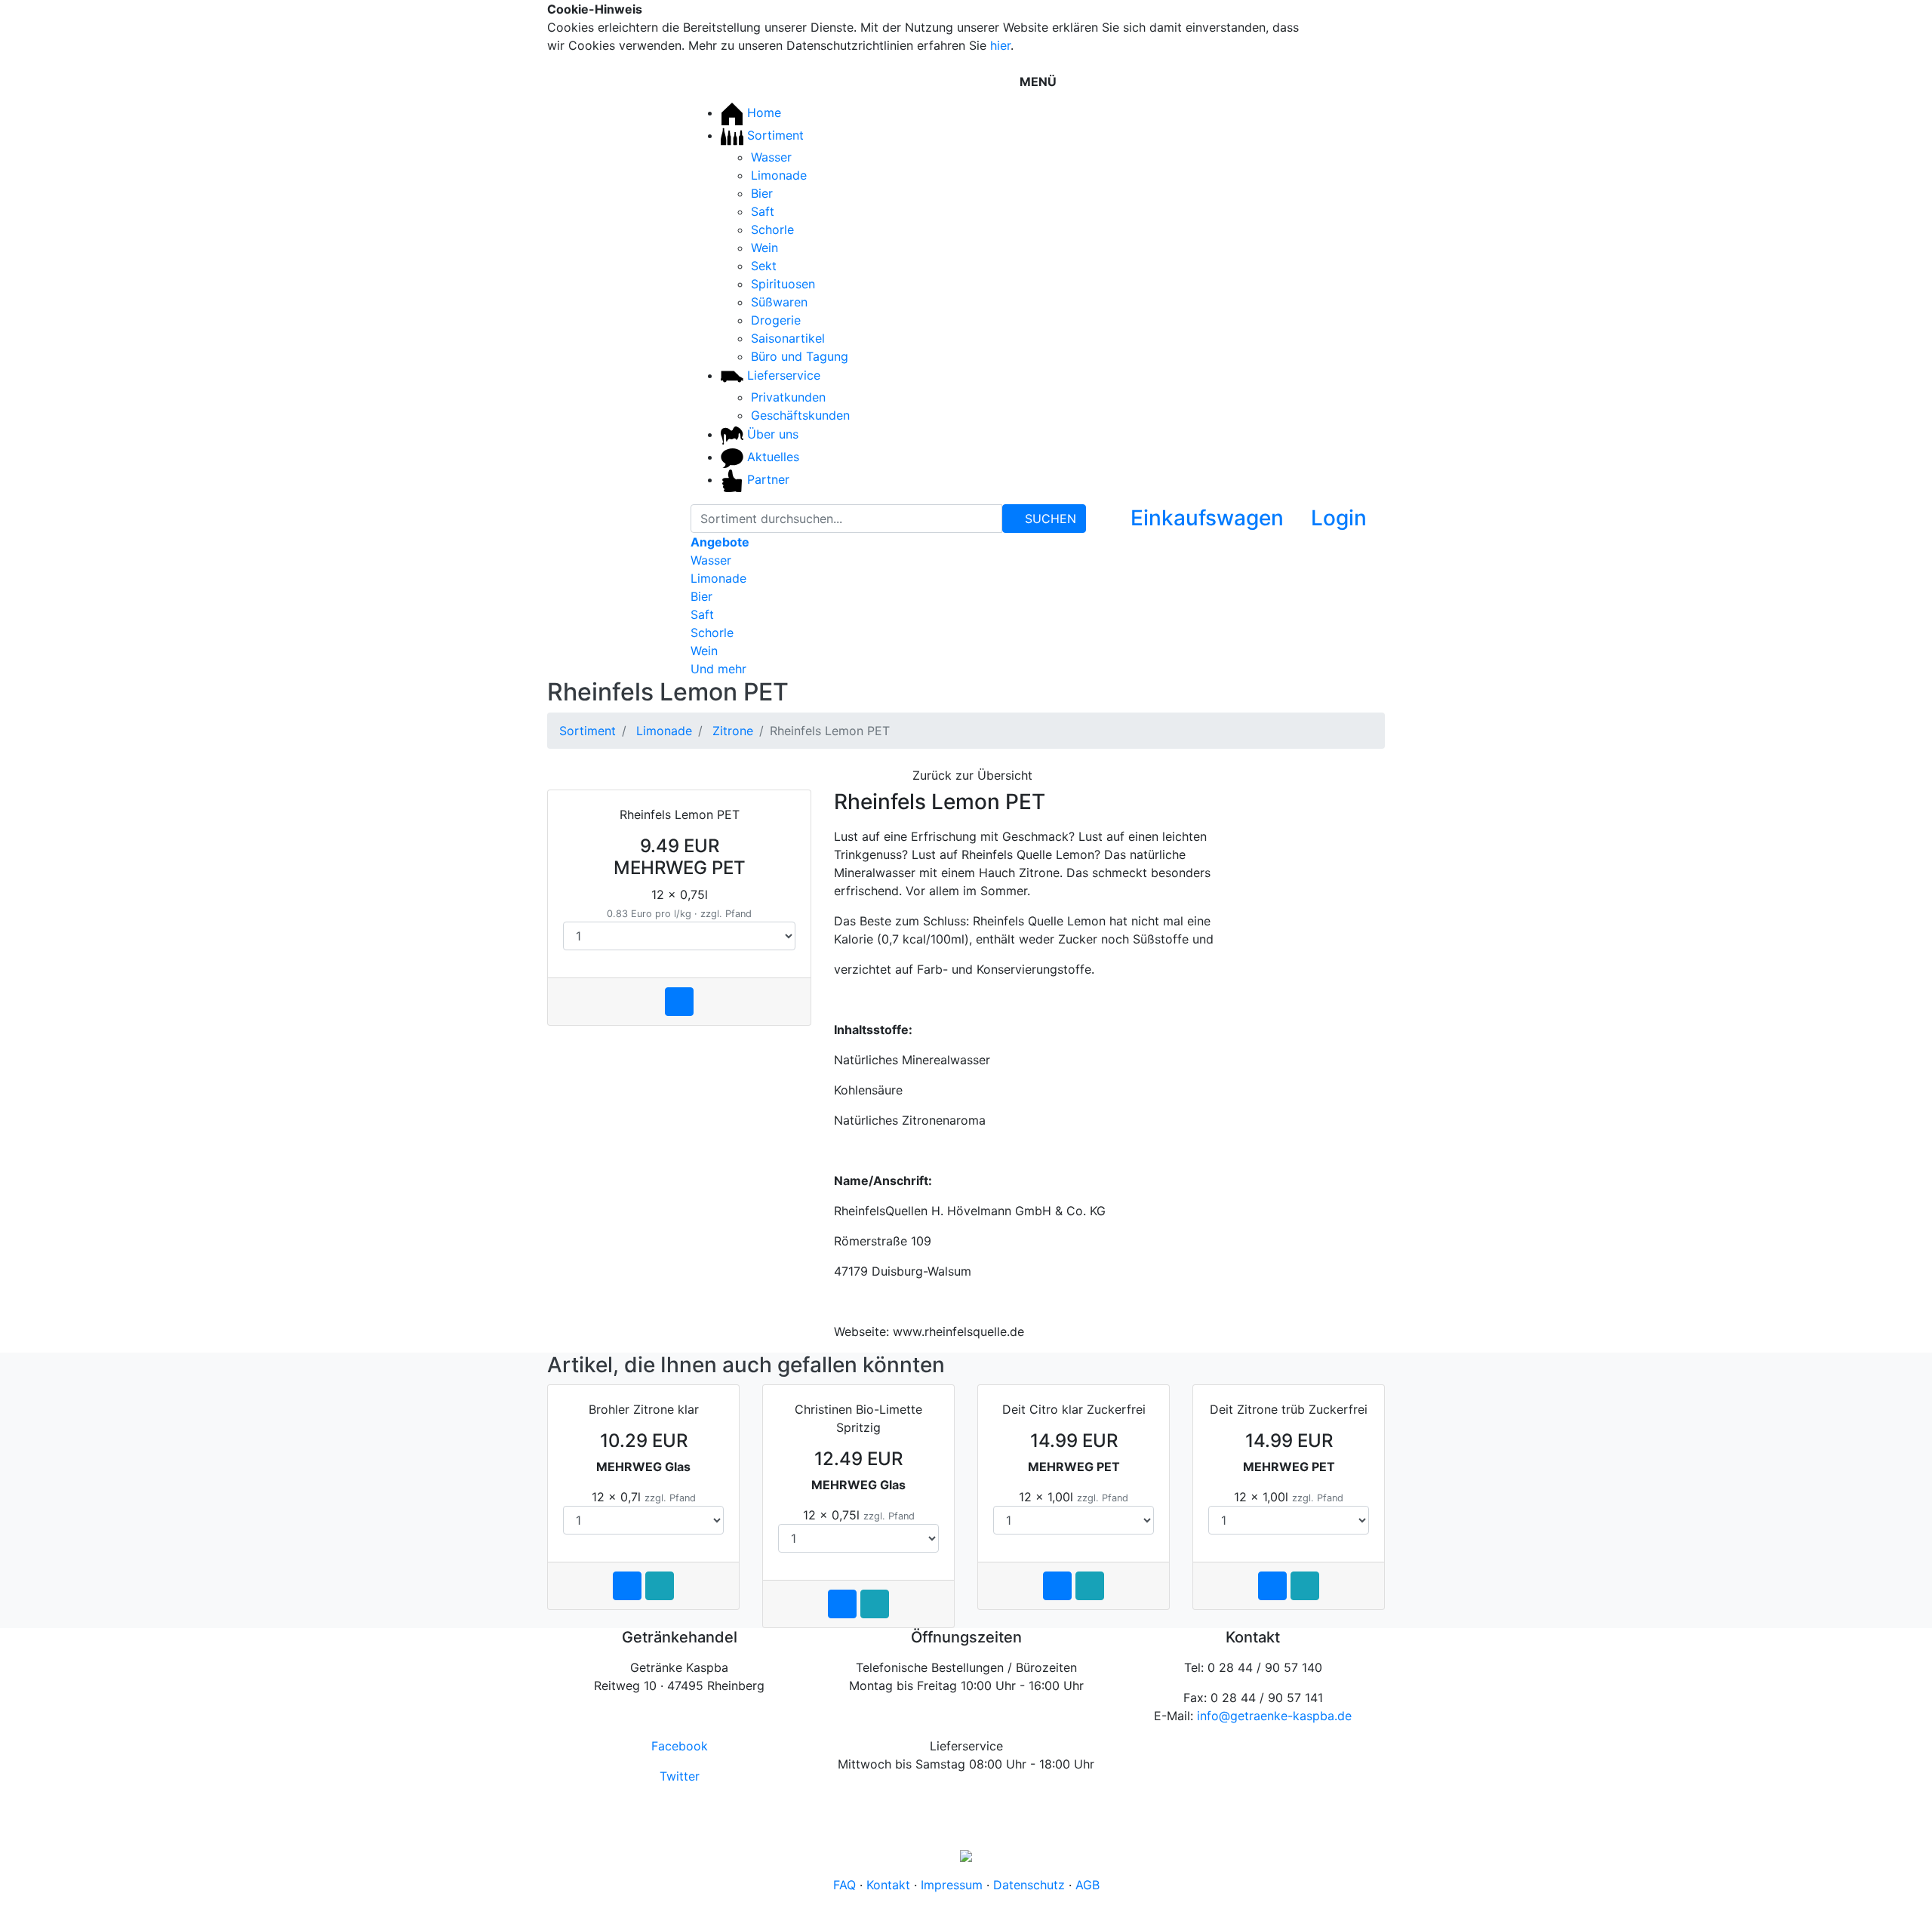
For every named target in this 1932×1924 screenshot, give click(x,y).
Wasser (771, 157)
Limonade (779, 175)
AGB (1088, 1885)
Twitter (680, 1776)
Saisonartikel (788, 338)
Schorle (772, 229)
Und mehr (718, 669)
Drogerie (776, 320)
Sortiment (774, 135)
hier (1000, 45)
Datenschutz (1029, 1885)
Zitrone (733, 731)
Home (762, 112)
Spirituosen (783, 284)
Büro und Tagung (800, 356)
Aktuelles (771, 457)
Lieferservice (782, 375)
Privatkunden (788, 397)
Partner (766, 479)
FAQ (844, 1885)
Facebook (680, 1746)
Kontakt (888, 1885)
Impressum (952, 1885)
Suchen (1049, 519)
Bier (762, 193)
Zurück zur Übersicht (971, 775)
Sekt (764, 266)
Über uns (771, 434)
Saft (763, 211)
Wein (764, 248)
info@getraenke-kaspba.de (1274, 1716)
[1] (1350, 14)
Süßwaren (779, 302)
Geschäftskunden (800, 415)
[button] (1328, 521)
